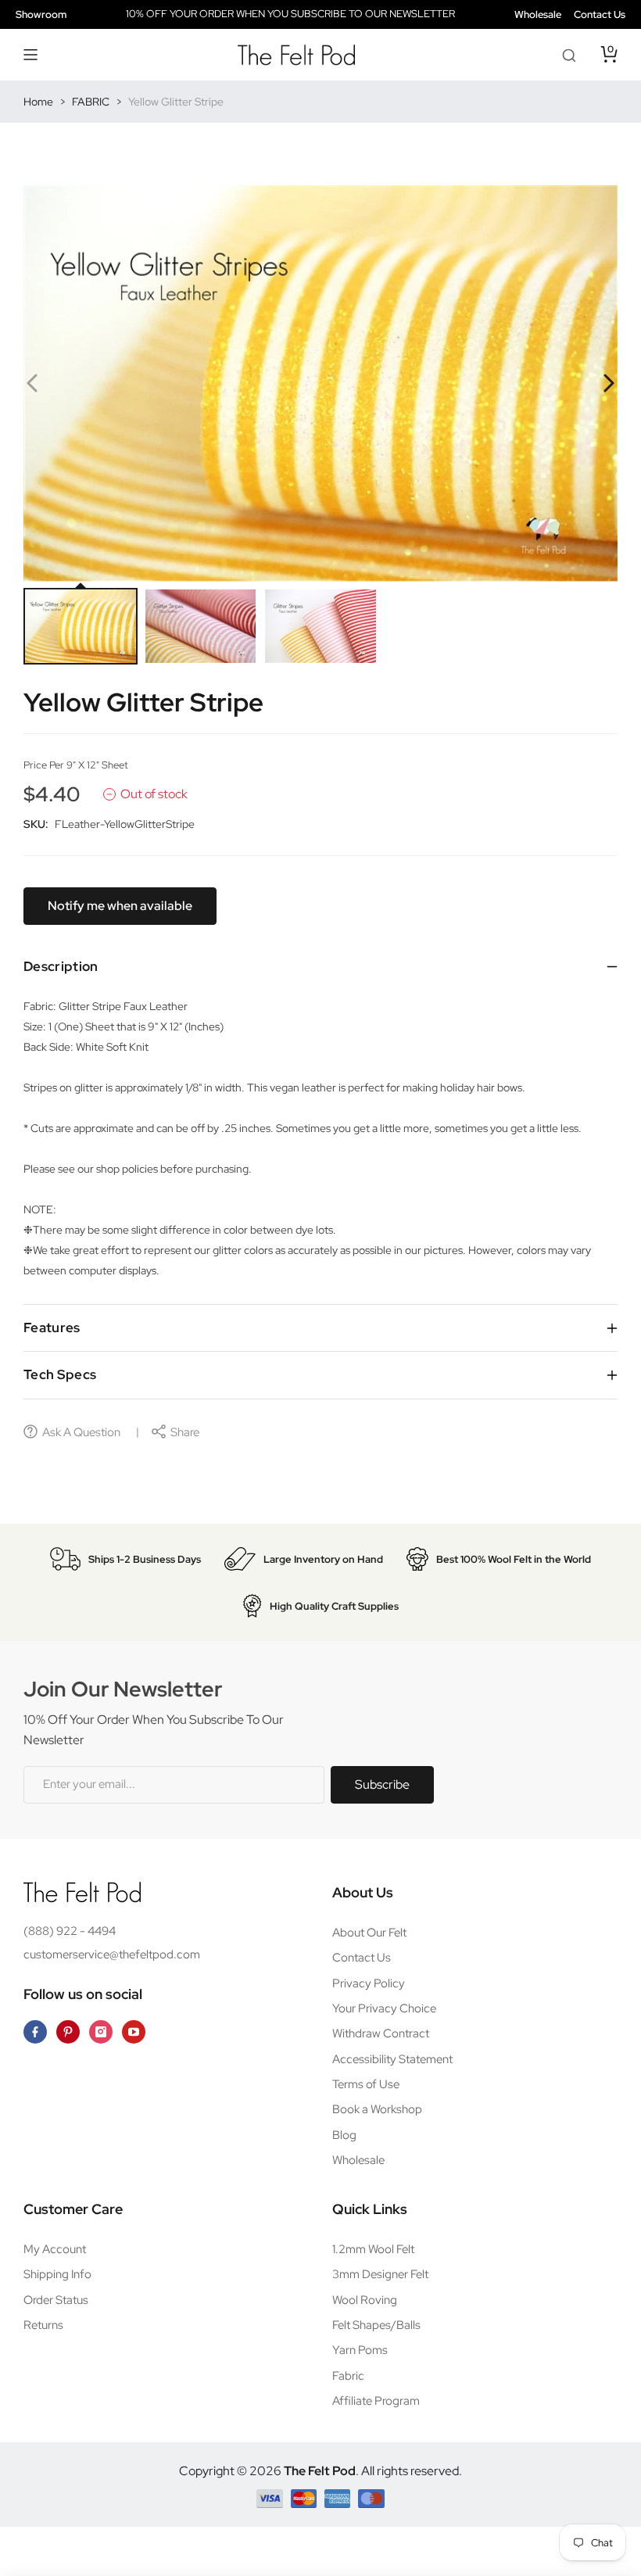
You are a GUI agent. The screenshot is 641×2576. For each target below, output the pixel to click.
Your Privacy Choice (384, 2008)
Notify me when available (120, 906)
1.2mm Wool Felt (373, 2249)
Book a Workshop (377, 2109)
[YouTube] (134, 2032)
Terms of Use (366, 2084)
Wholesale (538, 14)
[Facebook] (35, 2032)
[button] (31, 55)
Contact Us (600, 14)
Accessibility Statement (392, 2059)
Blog (344, 2135)
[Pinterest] (68, 2032)
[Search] (569, 55)
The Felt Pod (320, 2471)
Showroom (41, 14)
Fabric (348, 2376)
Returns (43, 2325)
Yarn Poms (360, 2350)
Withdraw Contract (381, 2033)
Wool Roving (365, 2300)
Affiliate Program (376, 2401)
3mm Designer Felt (380, 2274)
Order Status (56, 2300)
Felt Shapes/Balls (376, 2325)
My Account (55, 2249)
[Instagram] (101, 2032)
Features (52, 1327)
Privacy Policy (369, 1983)
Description (61, 966)
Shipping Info (57, 2274)
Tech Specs (60, 1374)
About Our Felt (369, 1933)
